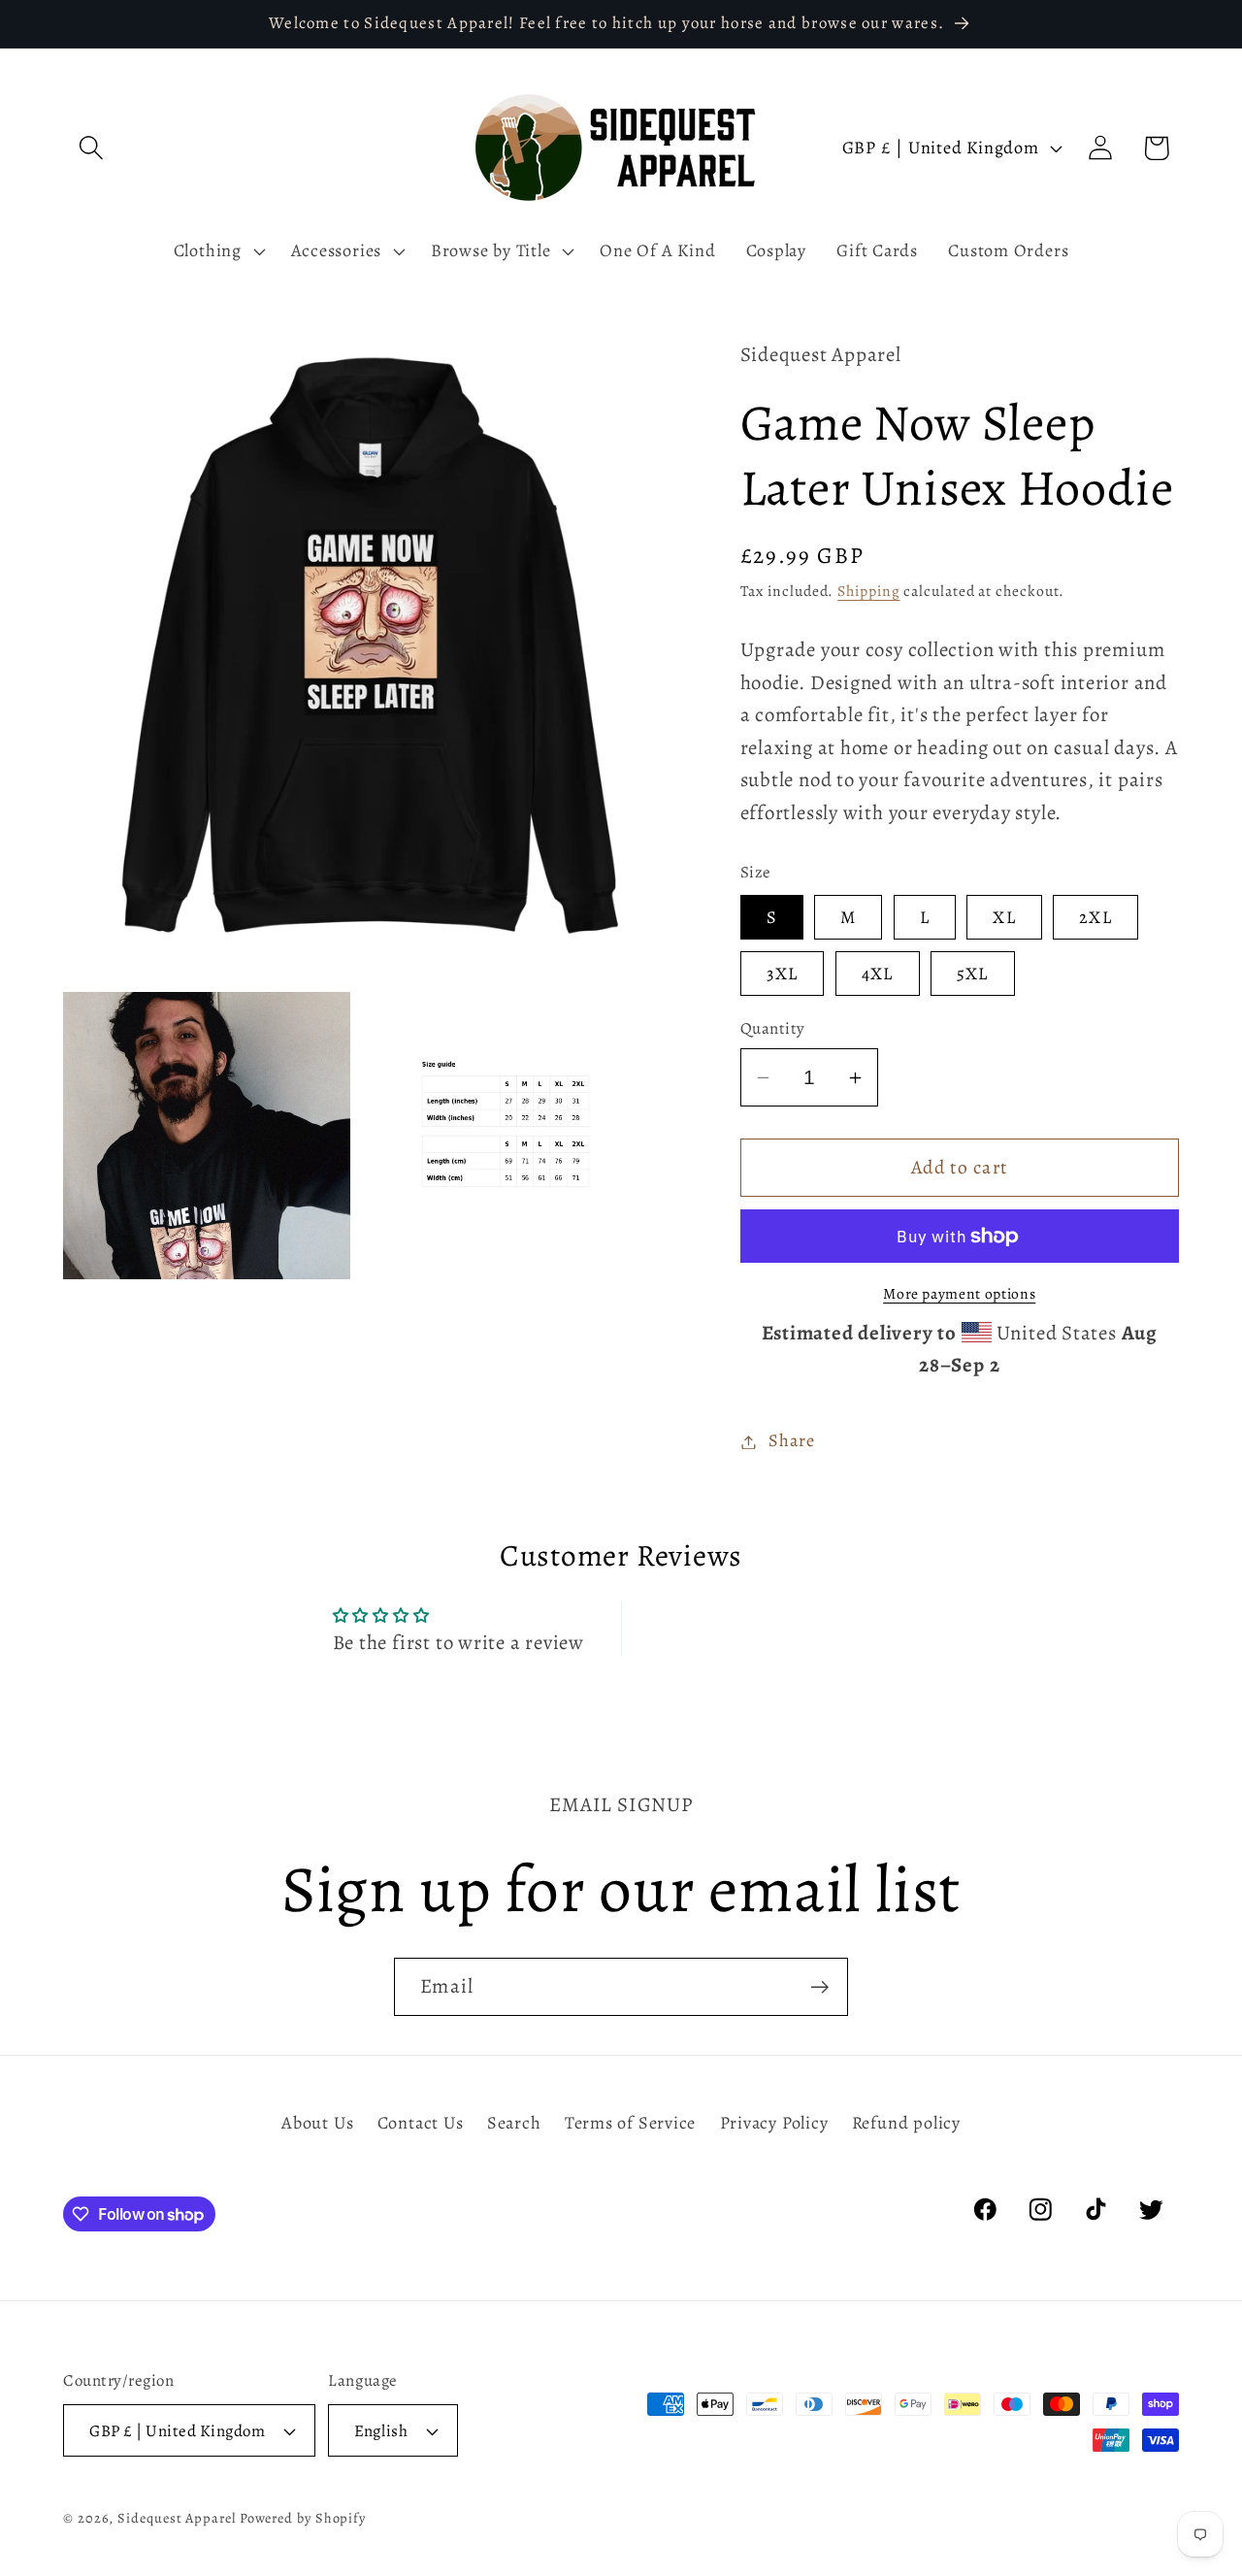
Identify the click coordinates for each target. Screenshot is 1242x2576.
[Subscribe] (819, 1987)
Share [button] (791, 1441)
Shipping (868, 591)
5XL (973, 974)
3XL (783, 974)
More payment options (959, 1293)
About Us (317, 2123)
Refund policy (906, 2123)
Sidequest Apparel (176, 2518)
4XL (878, 974)
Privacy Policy (774, 2123)
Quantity (773, 1029)
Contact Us (421, 2123)
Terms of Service (630, 2123)
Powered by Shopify (303, 2518)
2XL (1095, 918)
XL (1004, 918)
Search (514, 2123)
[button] (91, 148)
